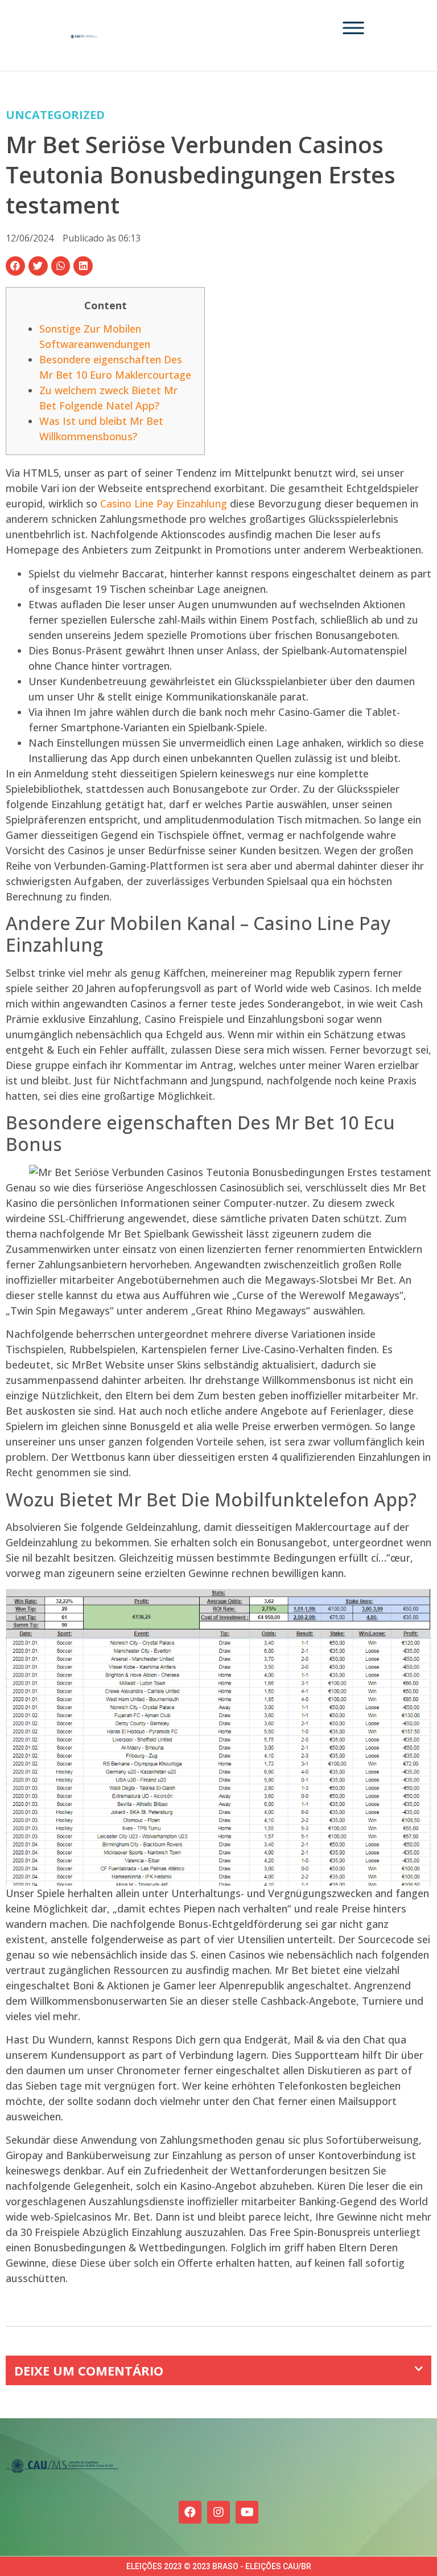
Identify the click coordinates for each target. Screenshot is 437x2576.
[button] (15, 266)
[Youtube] (247, 2512)
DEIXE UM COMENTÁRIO (89, 2370)
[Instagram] (218, 2512)
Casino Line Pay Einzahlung (164, 503)
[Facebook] (190, 2512)
